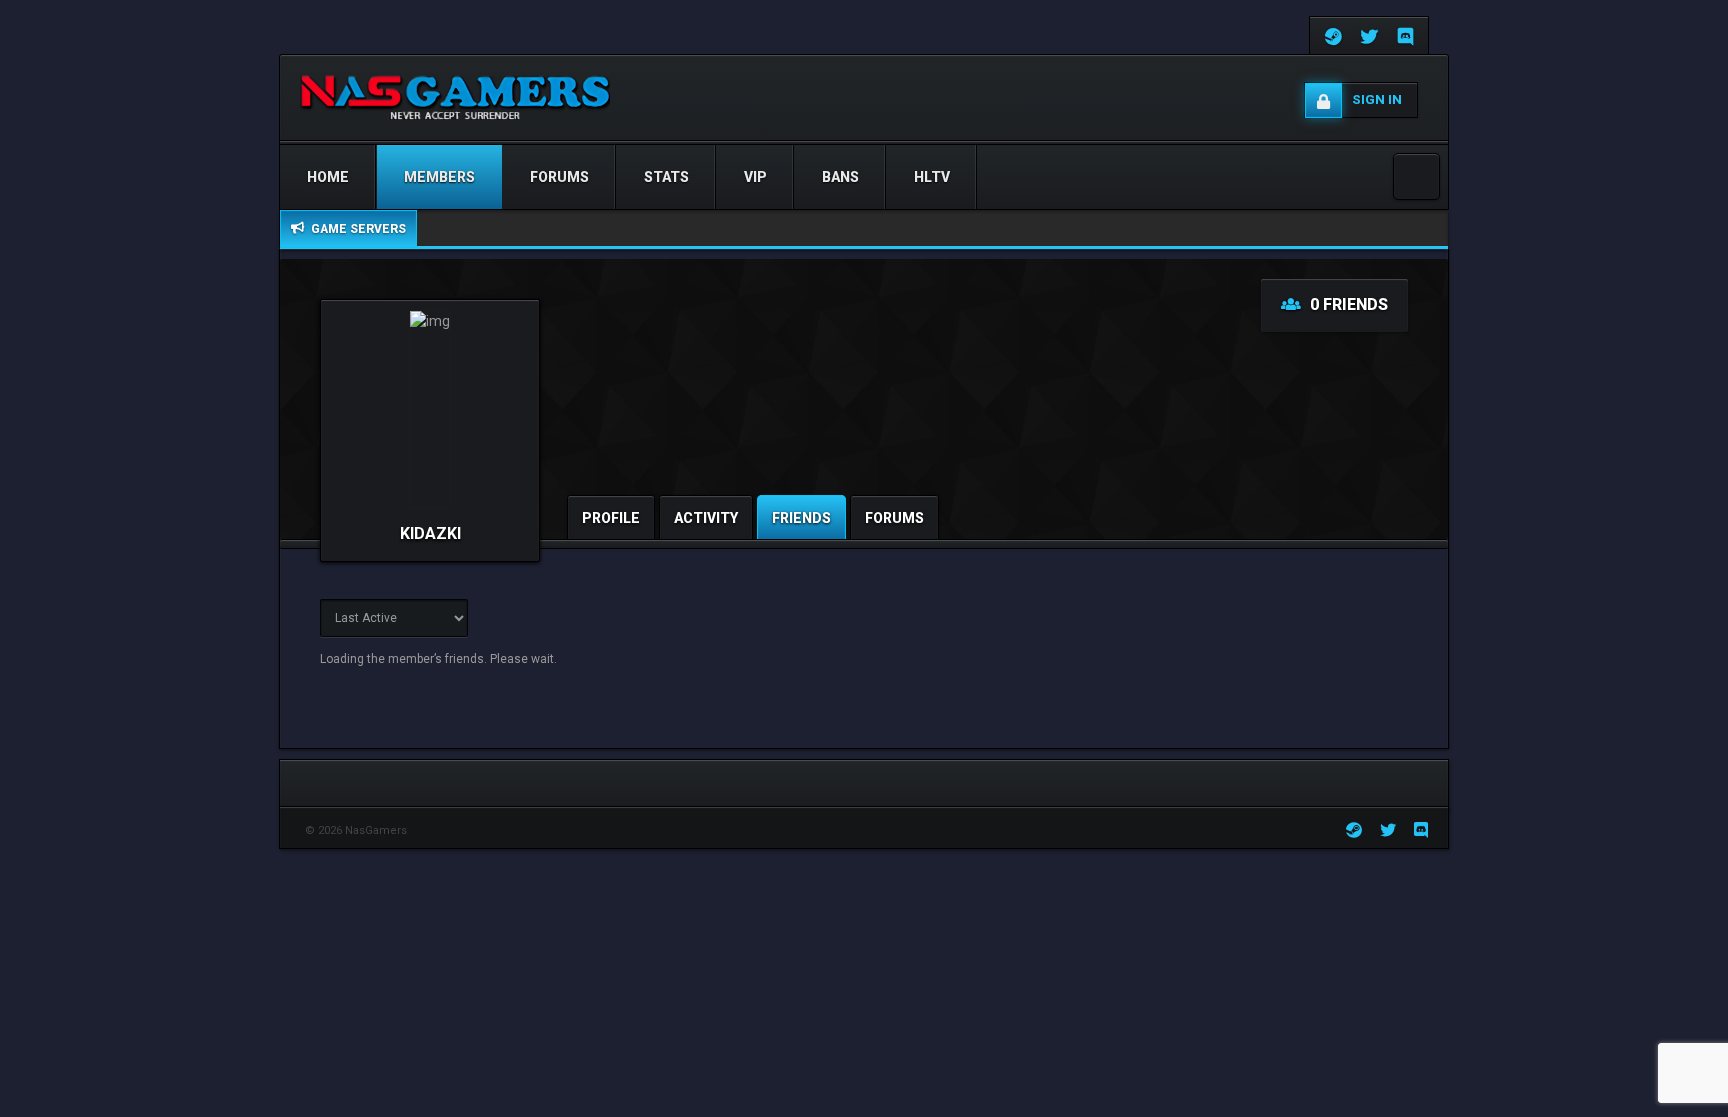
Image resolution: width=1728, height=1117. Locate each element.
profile (611, 518)
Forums (559, 177)
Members (439, 177)
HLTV (932, 177)
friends (801, 518)
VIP (755, 177)
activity (706, 518)
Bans (840, 177)
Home (328, 177)
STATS (666, 177)
